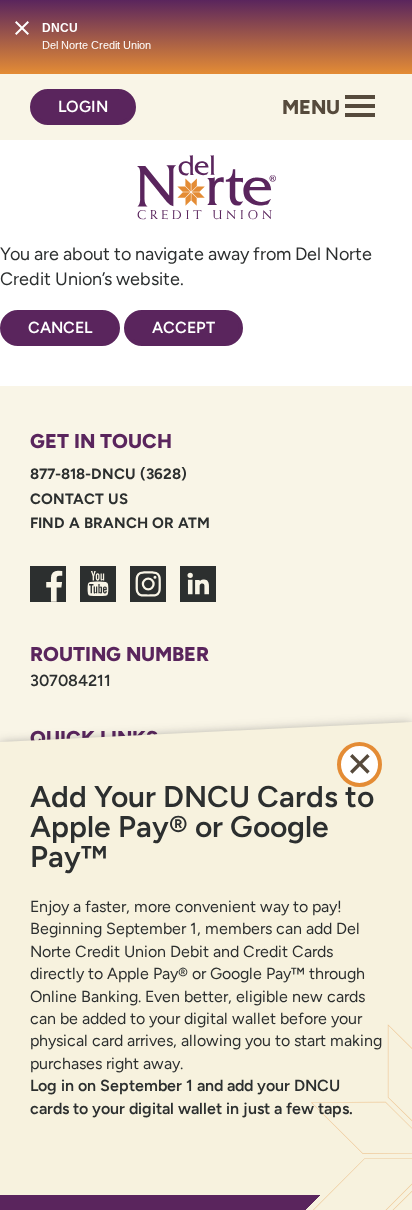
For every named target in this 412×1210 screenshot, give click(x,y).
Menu (313, 107)
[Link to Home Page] (206, 191)
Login (83, 106)
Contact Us (79, 499)
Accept (183, 327)
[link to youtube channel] (98, 596)
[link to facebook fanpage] (48, 596)
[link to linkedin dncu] (198, 596)
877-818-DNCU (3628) (108, 474)
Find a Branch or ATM (120, 523)
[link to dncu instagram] (148, 596)
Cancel (60, 327)
